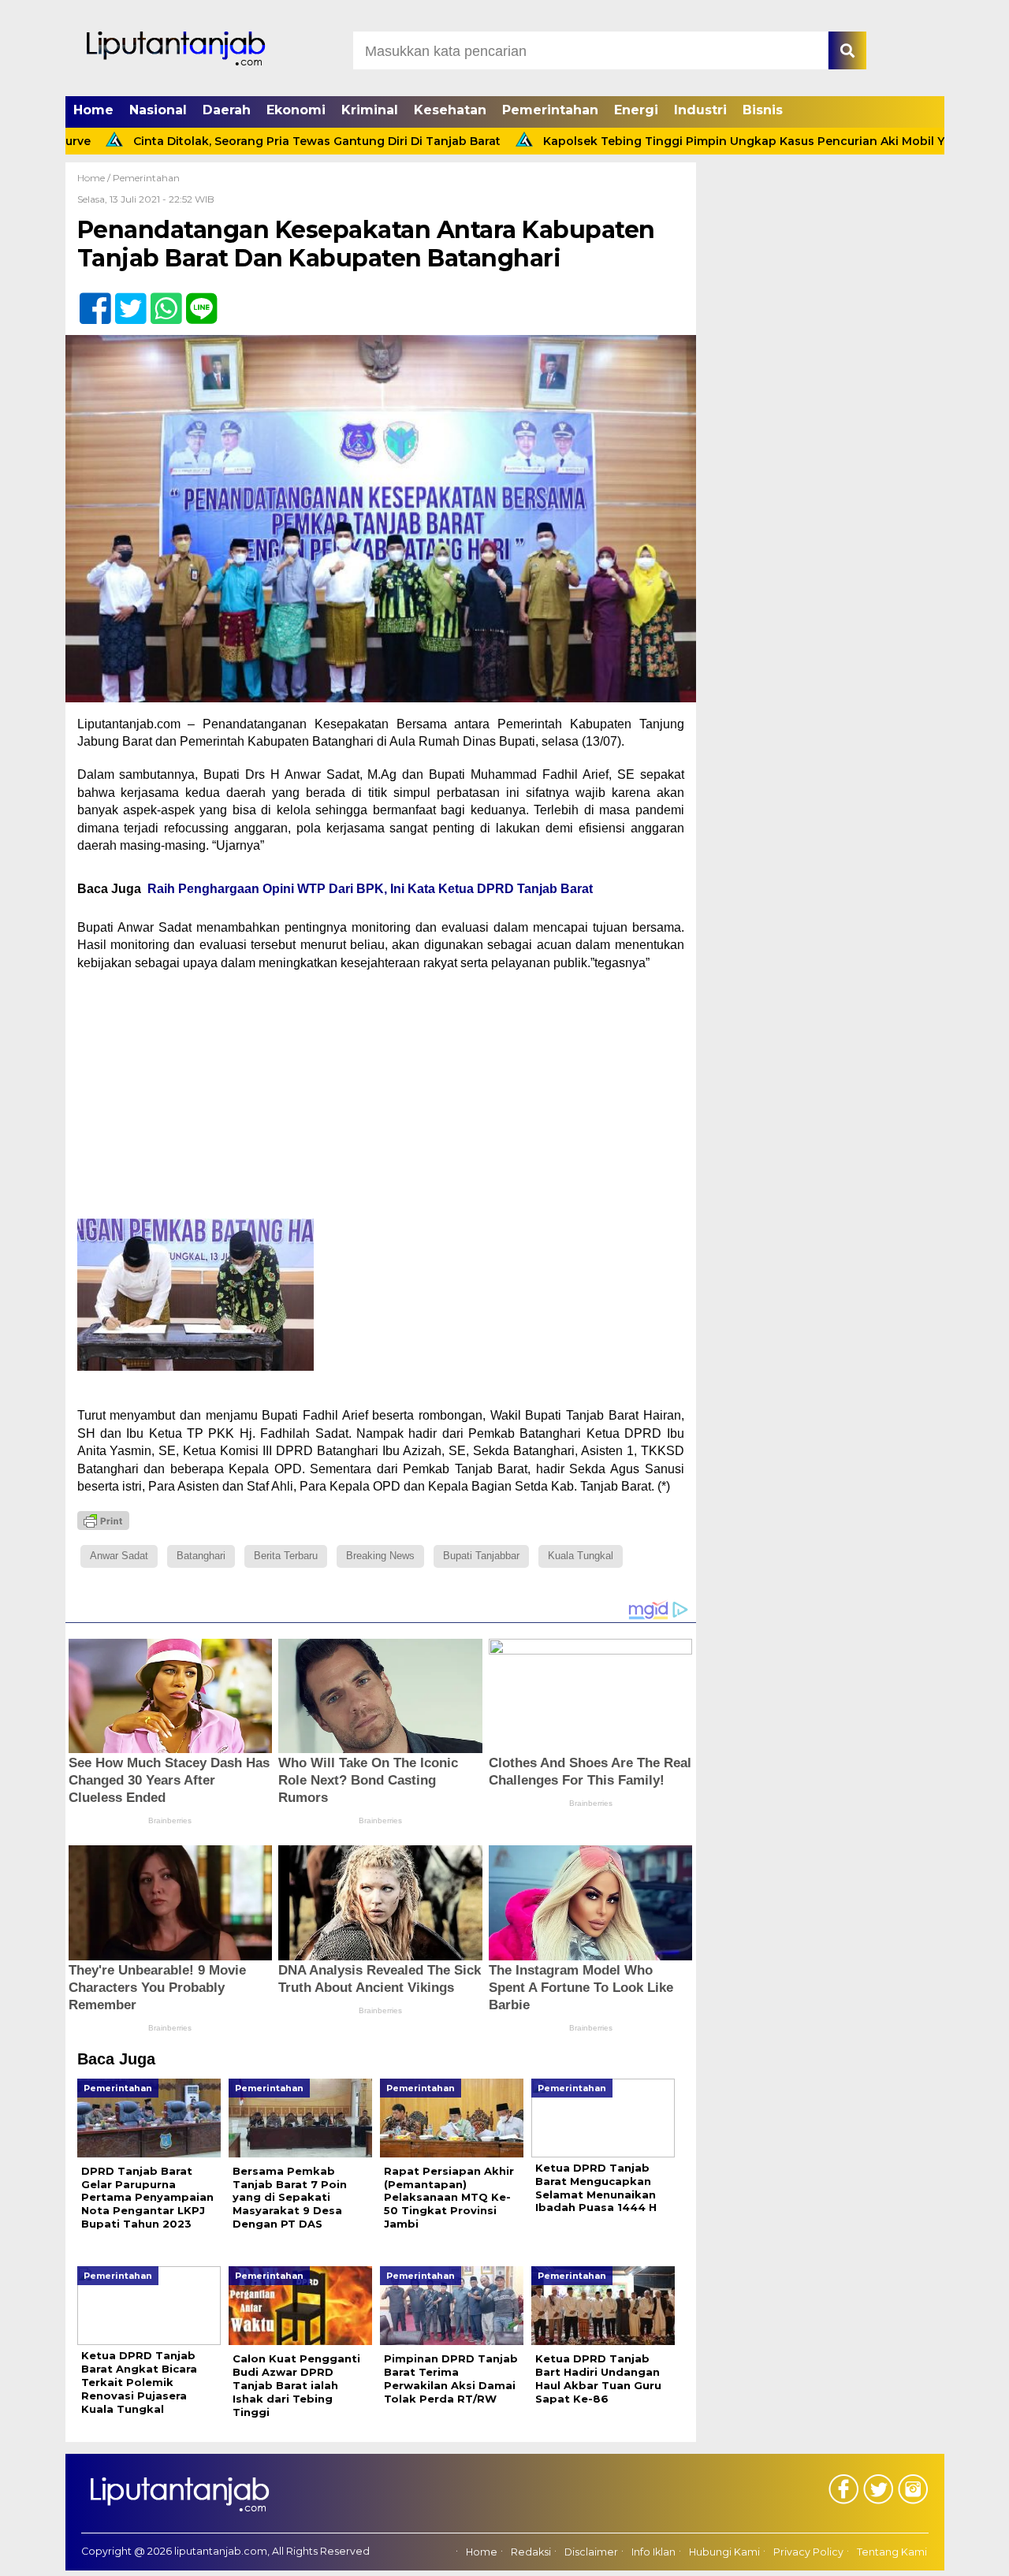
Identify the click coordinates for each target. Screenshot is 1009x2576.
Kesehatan (450, 110)
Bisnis (763, 110)
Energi (636, 110)
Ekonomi (296, 110)
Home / (95, 178)
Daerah (227, 110)
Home (93, 110)
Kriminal (370, 110)
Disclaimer (591, 2552)
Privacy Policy (808, 2552)
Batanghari (201, 1556)
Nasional (158, 110)
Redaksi (531, 2552)
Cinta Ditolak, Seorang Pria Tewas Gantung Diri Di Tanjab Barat (239, 141)
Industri (700, 110)
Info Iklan (653, 2552)
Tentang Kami (892, 2552)
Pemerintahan (550, 110)
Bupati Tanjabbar (481, 1556)
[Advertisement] (381, 1098)
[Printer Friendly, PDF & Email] (103, 1521)
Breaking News (380, 1556)
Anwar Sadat (119, 1556)
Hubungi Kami (724, 2552)
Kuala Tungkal (581, 1556)
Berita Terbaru (286, 1556)
